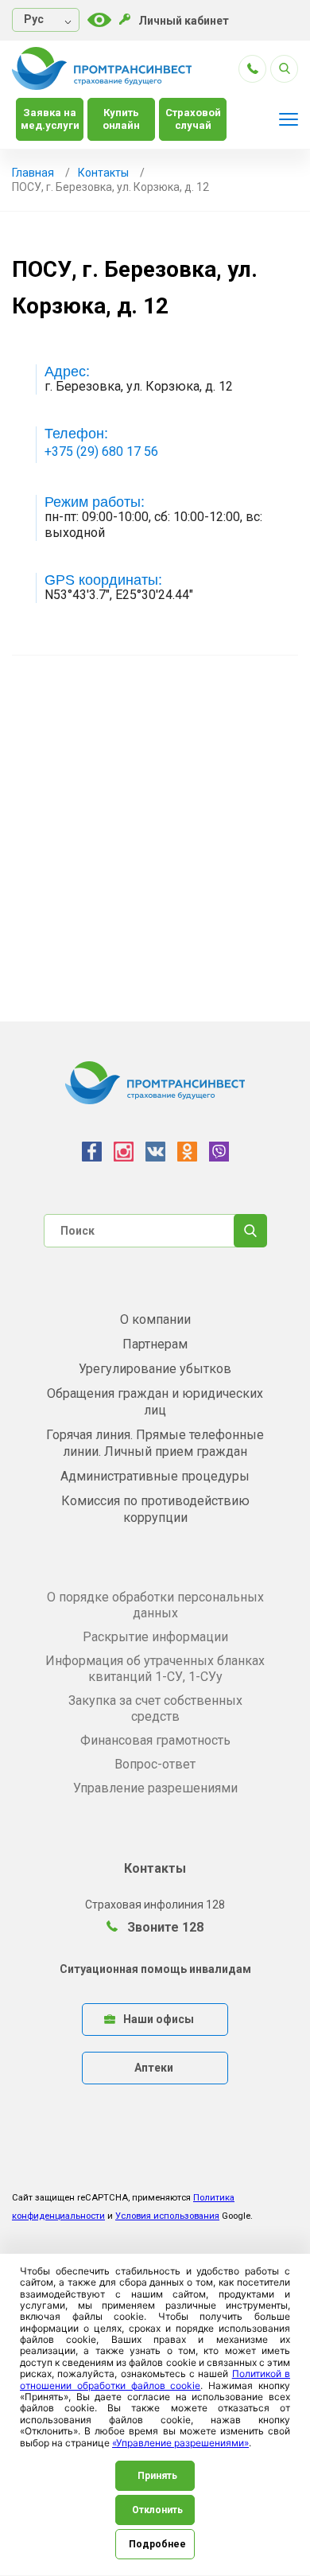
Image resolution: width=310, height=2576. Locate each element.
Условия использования (167, 2216)
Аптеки (154, 2068)
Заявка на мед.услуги (50, 119)
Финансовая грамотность (155, 1740)
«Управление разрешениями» (180, 2443)
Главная (33, 173)
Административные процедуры (155, 1476)
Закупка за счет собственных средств (155, 1708)
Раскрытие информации (155, 1637)
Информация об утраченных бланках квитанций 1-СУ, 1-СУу (155, 1669)
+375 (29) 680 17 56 (101, 451)
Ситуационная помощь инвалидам (155, 1969)
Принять (157, 2476)
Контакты (103, 173)
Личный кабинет (184, 21)
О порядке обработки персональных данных (155, 1605)
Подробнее (157, 2544)
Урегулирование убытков (155, 1369)
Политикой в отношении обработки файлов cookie (155, 2379)
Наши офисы (159, 2019)
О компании (155, 1319)
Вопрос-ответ (155, 1764)
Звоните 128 (164, 1927)
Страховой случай (193, 119)
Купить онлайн (121, 119)
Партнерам (155, 1344)
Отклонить (157, 2510)
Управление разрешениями (155, 1788)
